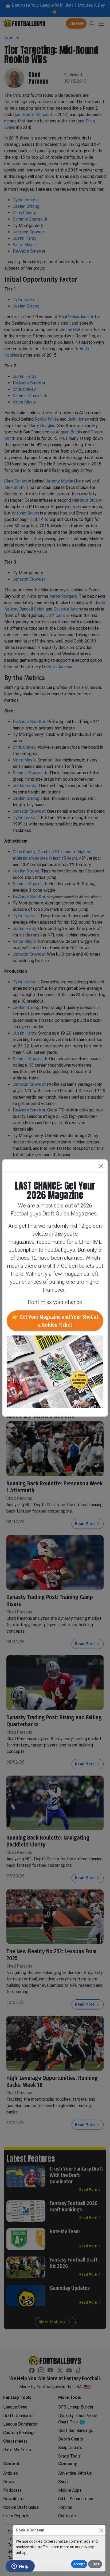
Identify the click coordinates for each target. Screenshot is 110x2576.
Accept (79, 2564)
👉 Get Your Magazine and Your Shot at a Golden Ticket (55, 1321)
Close (95, 2564)
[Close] (101, 2530)
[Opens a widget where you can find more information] (20, 2567)
